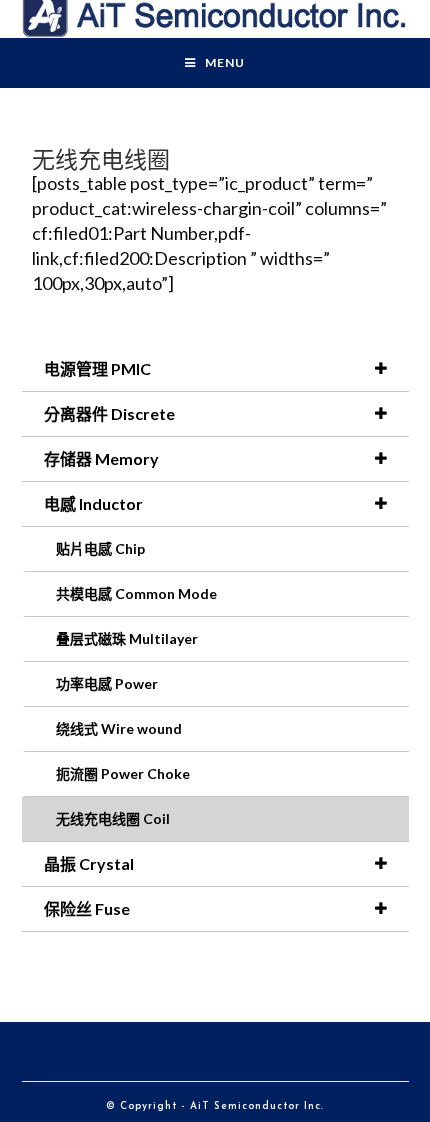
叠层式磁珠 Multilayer (127, 638)
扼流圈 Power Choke (123, 773)
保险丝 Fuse (87, 908)
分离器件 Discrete (109, 413)
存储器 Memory (101, 458)
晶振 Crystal (89, 863)
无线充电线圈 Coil (113, 818)
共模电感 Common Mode (136, 593)
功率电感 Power (107, 683)
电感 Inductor (93, 503)
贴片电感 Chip (100, 548)
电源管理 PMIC (97, 368)
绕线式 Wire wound (119, 728)
